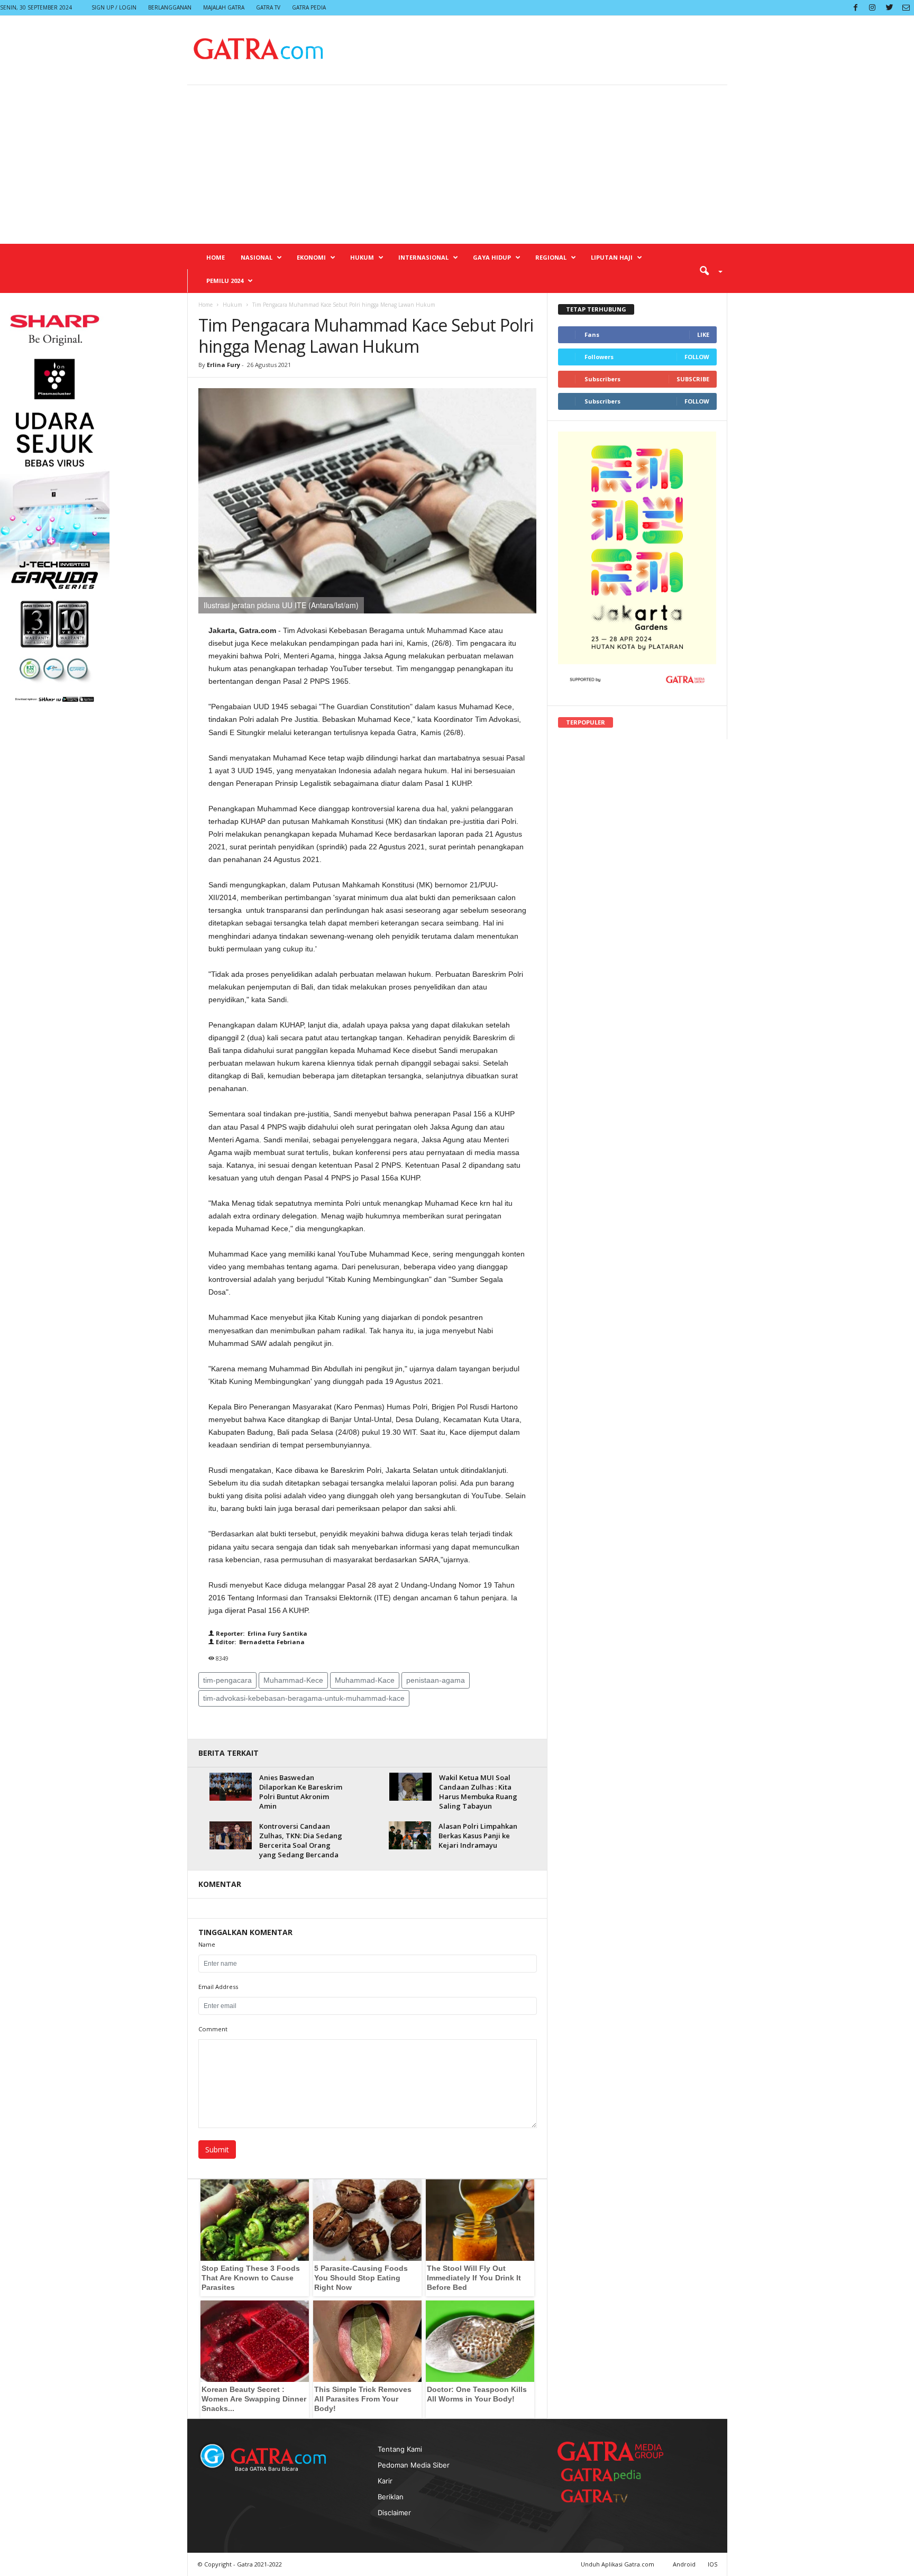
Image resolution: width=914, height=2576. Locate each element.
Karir (385, 2481)
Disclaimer (394, 2513)
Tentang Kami (400, 2449)
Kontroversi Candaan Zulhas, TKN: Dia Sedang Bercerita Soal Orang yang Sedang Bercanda (301, 1840)
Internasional (423, 257)
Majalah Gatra (224, 7)
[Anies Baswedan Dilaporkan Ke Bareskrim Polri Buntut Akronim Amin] (231, 1787)
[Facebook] (855, 8)
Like (703, 334)
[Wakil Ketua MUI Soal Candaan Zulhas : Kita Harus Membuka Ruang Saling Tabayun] (410, 1787)
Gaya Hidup (492, 257)
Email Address (218, 1987)
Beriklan (391, 2497)
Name (207, 1944)
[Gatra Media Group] (610, 2451)
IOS (712, 2564)
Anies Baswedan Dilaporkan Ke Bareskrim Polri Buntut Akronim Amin (301, 1792)
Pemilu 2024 (225, 281)
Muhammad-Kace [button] (365, 1680)
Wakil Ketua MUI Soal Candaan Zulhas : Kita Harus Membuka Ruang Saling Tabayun (478, 1792)
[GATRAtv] (605, 2496)
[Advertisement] (457, 164)
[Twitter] (889, 8)
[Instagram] (872, 8)
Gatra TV (268, 7)
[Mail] (906, 8)
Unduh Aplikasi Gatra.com (618, 2564)
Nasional (257, 257)
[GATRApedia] (605, 2475)
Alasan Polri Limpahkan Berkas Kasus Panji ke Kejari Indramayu (478, 1836)
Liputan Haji (612, 257)
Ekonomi (311, 257)
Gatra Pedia (309, 7)
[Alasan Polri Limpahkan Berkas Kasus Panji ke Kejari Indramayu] (410, 1835)
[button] (707, 270)
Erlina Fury (223, 365)
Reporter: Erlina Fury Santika (261, 1633)
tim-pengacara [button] (227, 1680)
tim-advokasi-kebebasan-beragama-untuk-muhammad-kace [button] (304, 1698)
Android (684, 2564)
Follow (697, 357)
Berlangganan (170, 7)
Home (216, 257)
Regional (551, 257)
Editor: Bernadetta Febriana (259, 1642)
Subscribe (693, 379)
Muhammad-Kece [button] (293, 1680)
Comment (213, 2029)
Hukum (362, 257)
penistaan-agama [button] (436, 1680)
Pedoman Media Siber (414, 2465)
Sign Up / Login (114, 7)
